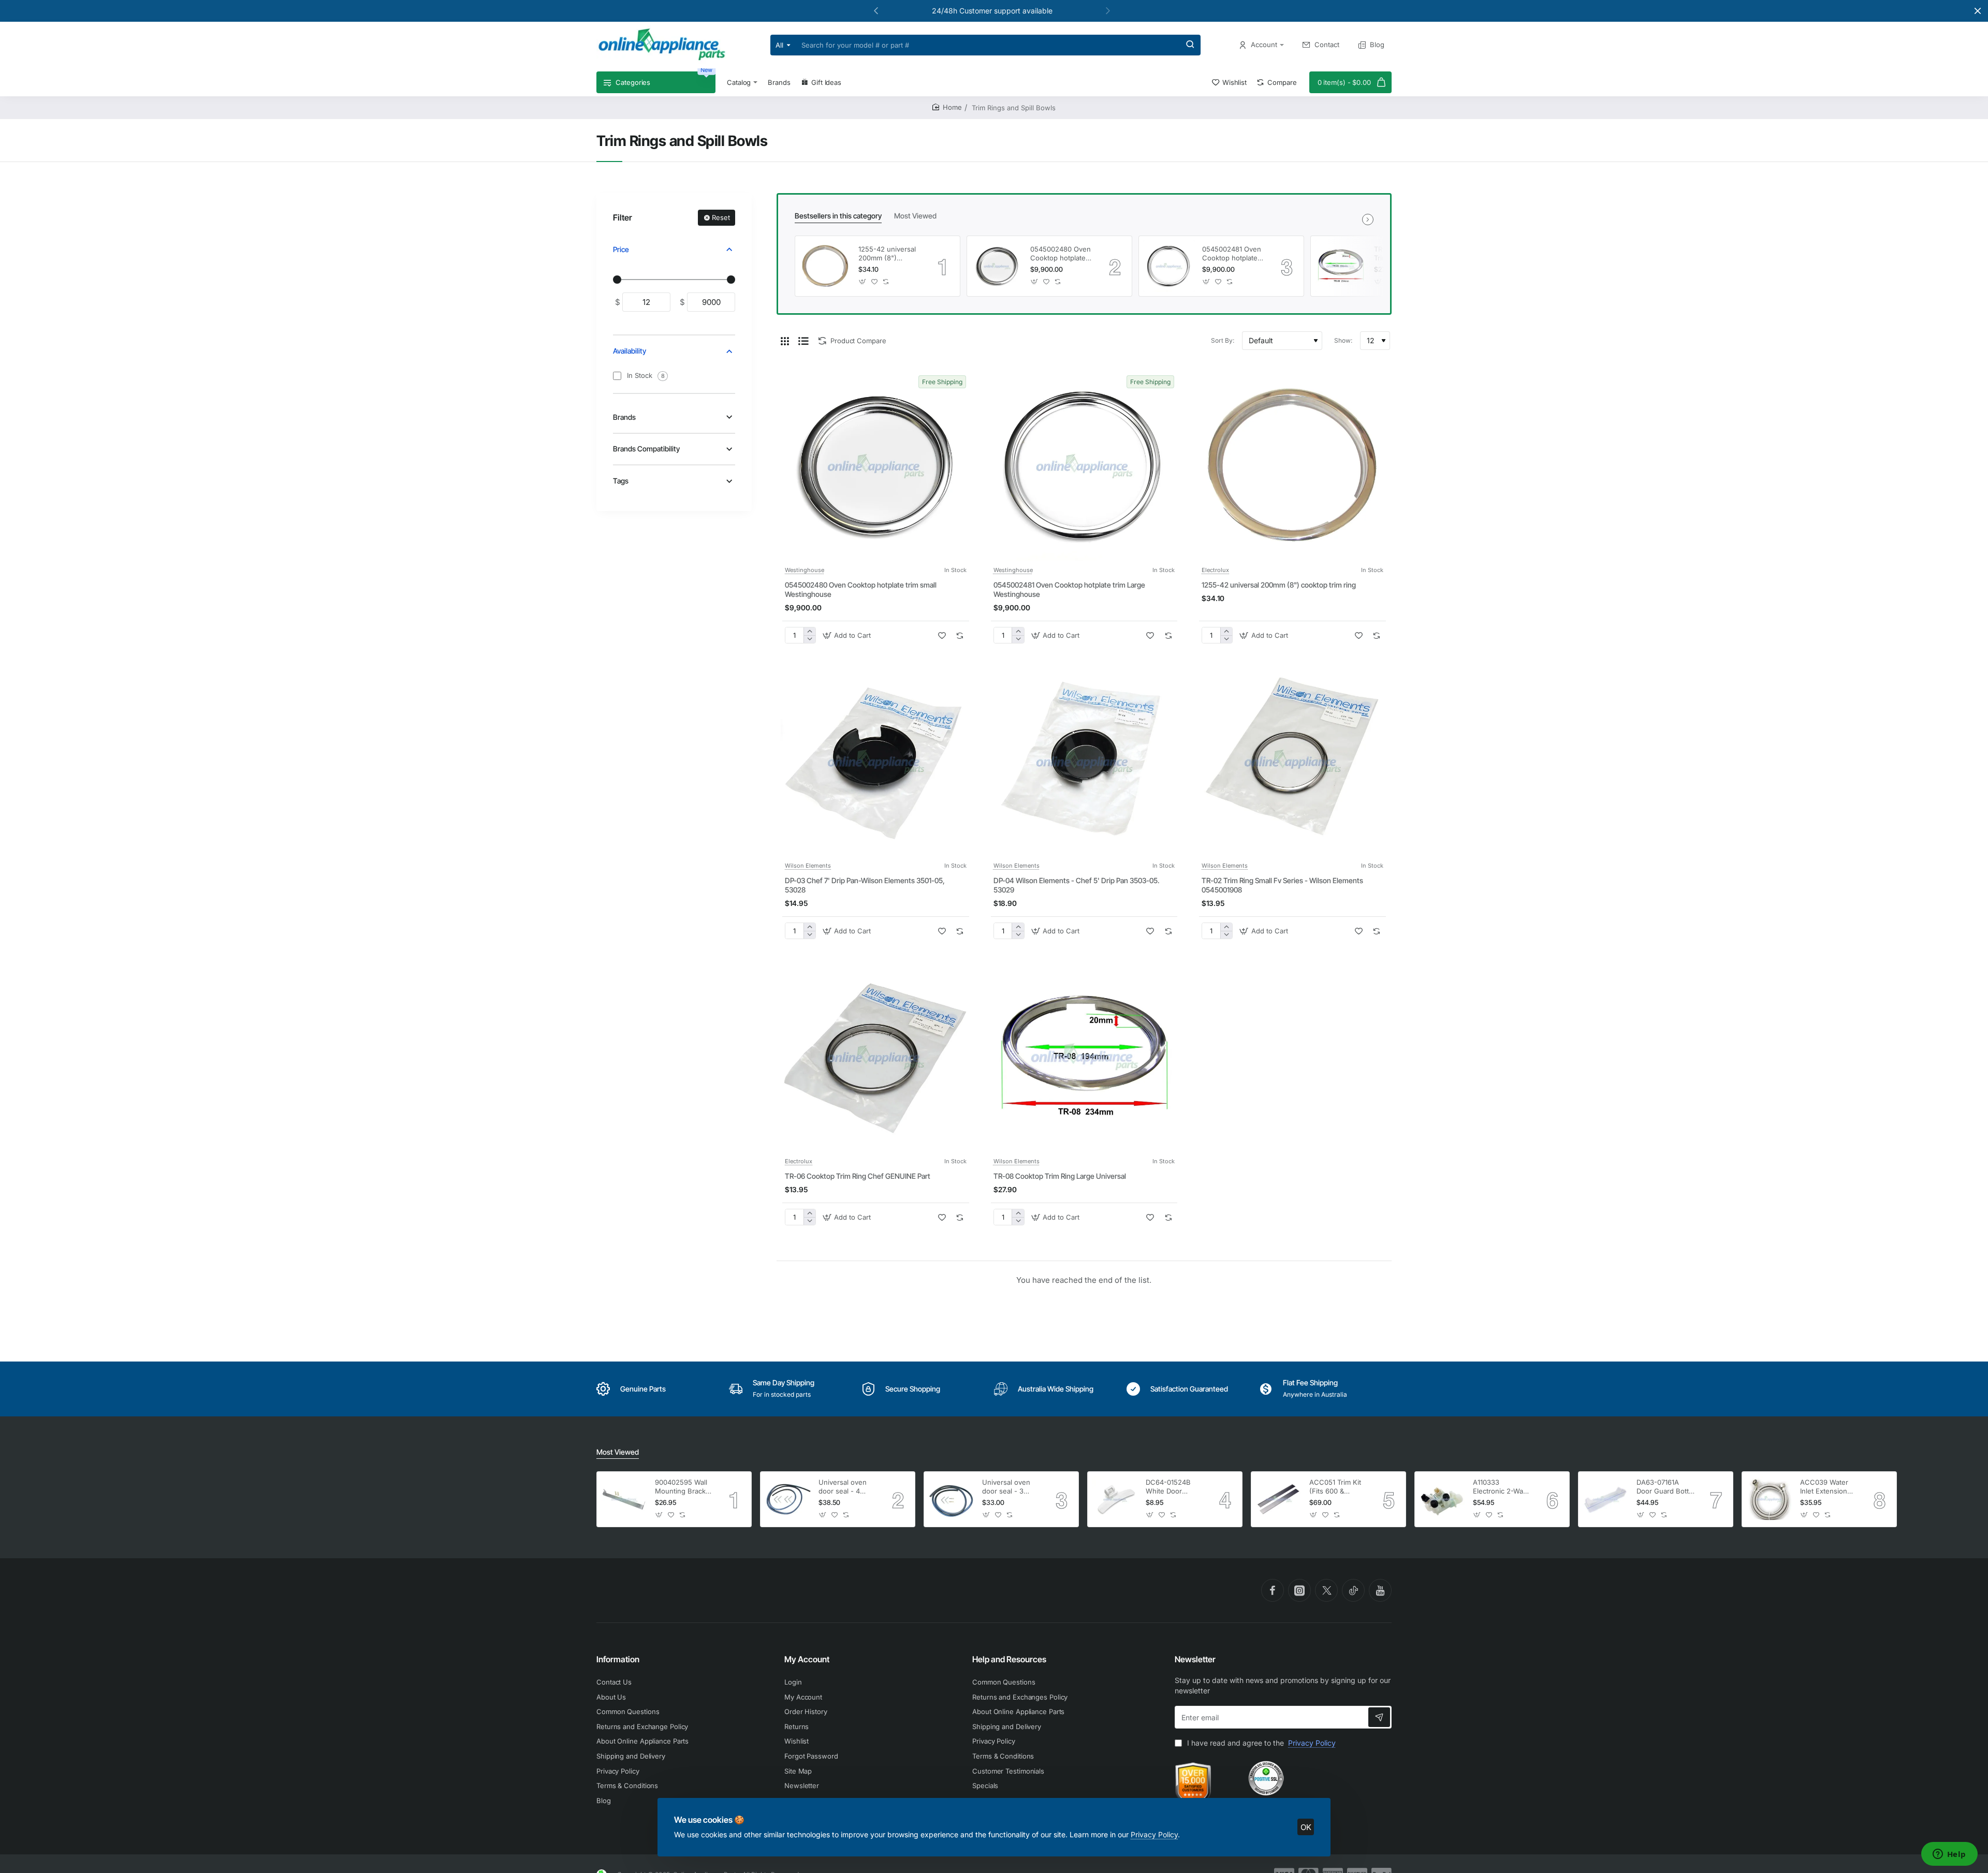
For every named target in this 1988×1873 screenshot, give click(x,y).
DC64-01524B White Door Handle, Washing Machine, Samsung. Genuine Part (1173, 1487)
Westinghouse (805, 570)
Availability (630, 351)
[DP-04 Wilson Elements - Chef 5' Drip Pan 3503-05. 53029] (1084, 761)
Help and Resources (1009, 1659)
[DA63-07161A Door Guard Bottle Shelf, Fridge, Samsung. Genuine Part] (1606, 1499)
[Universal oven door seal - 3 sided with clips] (952, 1499)
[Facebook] (1273, 1590)
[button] (876, 10)
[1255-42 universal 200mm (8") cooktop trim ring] (825, 266)
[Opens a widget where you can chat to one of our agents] (1949, 1855)
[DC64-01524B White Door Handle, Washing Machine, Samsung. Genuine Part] (1115, 1499)
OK (1306, 1827)
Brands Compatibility (646, 449)
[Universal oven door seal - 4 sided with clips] (788, 1499)
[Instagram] (1299, 1590)
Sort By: (1223, 340)
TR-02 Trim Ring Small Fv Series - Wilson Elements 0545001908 (1282, 885)
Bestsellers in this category (838, 216)
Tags (621, 481)
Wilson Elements (808, 866)
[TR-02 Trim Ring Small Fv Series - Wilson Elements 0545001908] (1292, 761)
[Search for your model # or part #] (1190, 45)
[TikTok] (1353, 1590)
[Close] (1978, 11)
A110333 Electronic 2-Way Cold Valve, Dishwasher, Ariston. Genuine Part (1500, 1487)
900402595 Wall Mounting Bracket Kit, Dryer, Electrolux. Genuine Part (683, 1487)
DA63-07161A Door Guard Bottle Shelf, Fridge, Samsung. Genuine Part (1665, 1487)
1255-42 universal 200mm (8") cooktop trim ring (887, 254)
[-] (809, 639)
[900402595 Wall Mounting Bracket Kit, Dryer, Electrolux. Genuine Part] (624, 1499)
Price (621, 249)
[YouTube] (1380, 1590)
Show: (1343, 340)
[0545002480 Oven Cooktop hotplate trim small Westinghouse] (997, 266)
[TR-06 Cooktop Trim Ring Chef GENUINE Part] (876, 1057)
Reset (721, 217)
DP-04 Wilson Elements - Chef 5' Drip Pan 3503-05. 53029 (1077, 885)
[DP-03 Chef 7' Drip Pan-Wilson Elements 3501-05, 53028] (876, 761)
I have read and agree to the (1260, 1743)
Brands (624, 417)
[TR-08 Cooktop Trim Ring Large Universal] (1341, 266)
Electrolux (1215, 570)
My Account (807, 1659)
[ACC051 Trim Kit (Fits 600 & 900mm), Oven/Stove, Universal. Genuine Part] (1279, 1499)
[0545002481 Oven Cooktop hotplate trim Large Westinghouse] (1169, 266)
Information (618, 1659)
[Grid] (785, 341)
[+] (809, 631)
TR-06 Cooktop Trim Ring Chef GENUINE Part (858, 1176)
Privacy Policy (1154, 1834)
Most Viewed (915, 216)
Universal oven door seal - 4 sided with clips (843, 1487)
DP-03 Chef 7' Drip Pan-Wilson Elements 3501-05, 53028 (865, 885)
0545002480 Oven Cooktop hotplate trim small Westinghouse (1061, 254)
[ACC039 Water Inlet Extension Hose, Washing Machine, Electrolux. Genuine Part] (1770, 1499)
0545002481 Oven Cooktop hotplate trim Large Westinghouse (1232, 254)
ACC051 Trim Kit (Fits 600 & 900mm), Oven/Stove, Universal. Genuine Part (1335, 1487)
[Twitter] (1326, 1590)
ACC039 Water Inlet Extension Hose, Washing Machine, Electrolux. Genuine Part (1824, 1487)
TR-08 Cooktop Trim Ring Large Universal (1060, 1176)
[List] (803, 341)
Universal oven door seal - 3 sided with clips (1007, 1487)
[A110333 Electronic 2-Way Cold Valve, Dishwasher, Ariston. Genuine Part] (1442, 1499)
